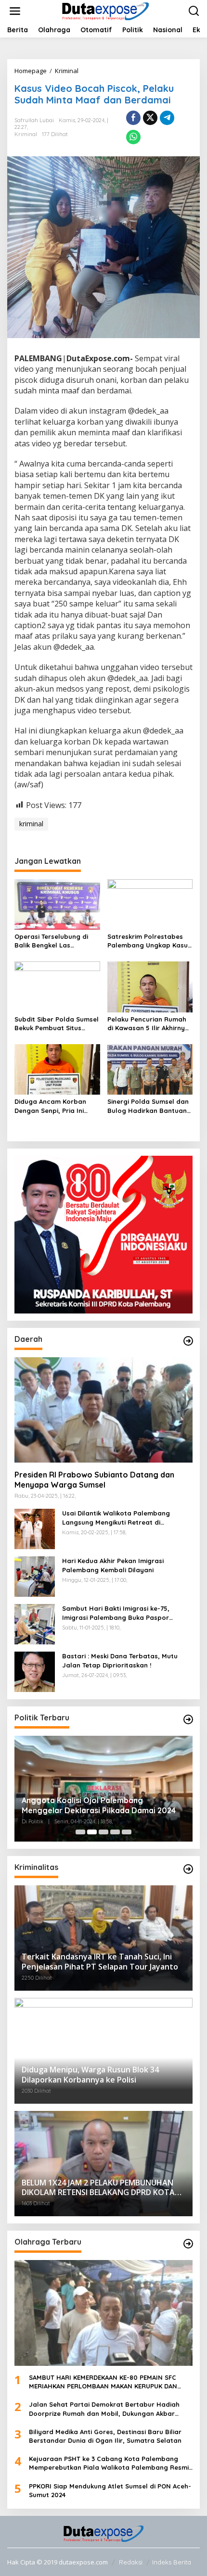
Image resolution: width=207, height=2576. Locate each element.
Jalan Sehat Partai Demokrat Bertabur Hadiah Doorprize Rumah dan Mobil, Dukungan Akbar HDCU (104, 2409)
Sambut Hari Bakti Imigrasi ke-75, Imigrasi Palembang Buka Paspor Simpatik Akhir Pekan (116, 1613)
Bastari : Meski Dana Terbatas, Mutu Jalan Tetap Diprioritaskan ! (120, 1660)
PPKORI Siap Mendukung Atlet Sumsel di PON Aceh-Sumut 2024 (110, 2490)
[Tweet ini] (150, 118)
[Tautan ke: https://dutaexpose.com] (188, 1341)
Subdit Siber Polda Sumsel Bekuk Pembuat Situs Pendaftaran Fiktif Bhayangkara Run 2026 (57, 1024)
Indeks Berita (172, 2562)
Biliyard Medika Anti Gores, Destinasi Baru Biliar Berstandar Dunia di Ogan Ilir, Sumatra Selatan (105, 2436)
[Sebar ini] (133, 118)
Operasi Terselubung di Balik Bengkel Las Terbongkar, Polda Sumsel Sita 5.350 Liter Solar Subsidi (57, 941)
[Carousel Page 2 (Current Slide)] (92, 1832)
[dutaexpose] (105, 10)
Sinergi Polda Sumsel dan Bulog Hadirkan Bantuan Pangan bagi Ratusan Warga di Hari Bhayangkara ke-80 (148, 1106)
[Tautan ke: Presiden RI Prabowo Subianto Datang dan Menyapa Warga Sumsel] (103, 1410)
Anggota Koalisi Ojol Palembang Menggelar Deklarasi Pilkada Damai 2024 (99, 1805)
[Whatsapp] (133, 137)
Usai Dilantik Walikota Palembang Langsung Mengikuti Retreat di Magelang (116, 1518)
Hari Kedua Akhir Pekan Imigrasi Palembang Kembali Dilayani (113, 1565)
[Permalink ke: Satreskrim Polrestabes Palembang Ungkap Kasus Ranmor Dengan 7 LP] (150, 904)
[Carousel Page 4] (115, 1832)
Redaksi (131, 2562)
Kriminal (26, 134)
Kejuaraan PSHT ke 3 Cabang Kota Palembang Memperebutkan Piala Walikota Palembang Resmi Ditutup (109, 2463)
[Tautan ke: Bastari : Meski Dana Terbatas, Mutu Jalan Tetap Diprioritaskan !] (35, 1671)
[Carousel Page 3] (103, 1832)
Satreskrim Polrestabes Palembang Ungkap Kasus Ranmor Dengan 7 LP (149, 941)
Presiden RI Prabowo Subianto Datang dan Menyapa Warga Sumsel (94, 1480)
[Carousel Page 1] (80, 1832)
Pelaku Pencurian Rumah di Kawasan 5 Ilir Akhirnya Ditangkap (148, 1024)
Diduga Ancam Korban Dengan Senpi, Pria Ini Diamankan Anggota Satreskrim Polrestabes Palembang (52, 1106)
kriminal (31, 824)
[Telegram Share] (167, 118)
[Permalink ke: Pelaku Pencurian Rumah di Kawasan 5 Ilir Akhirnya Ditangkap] (150, 986)
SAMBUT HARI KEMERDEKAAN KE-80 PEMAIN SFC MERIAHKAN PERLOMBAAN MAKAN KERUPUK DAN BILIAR (103, 2382)
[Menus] (15, 11)
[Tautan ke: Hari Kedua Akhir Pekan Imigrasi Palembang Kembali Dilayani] (35, 1576)
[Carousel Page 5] (127, 1832)
